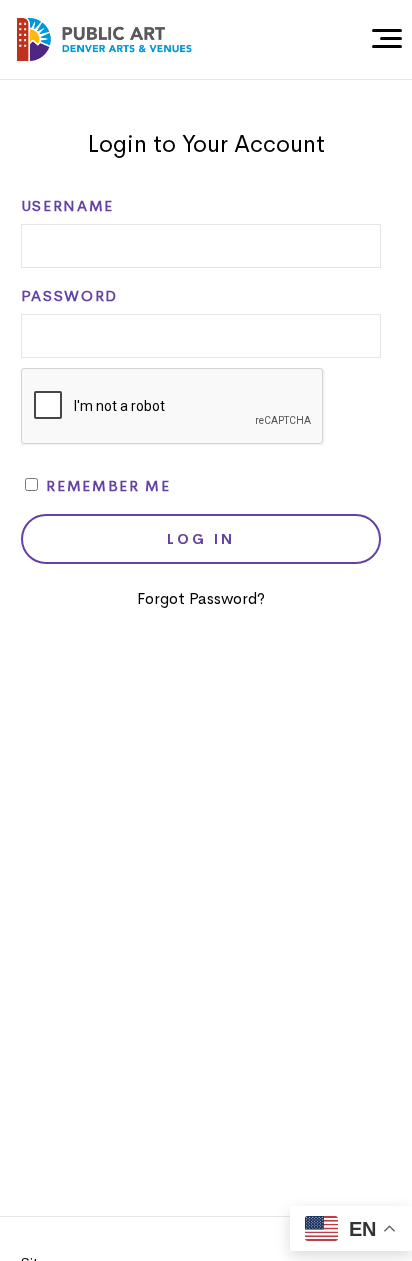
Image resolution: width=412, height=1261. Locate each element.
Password (69, 296)
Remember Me (106, 486)
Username (67, 206)
